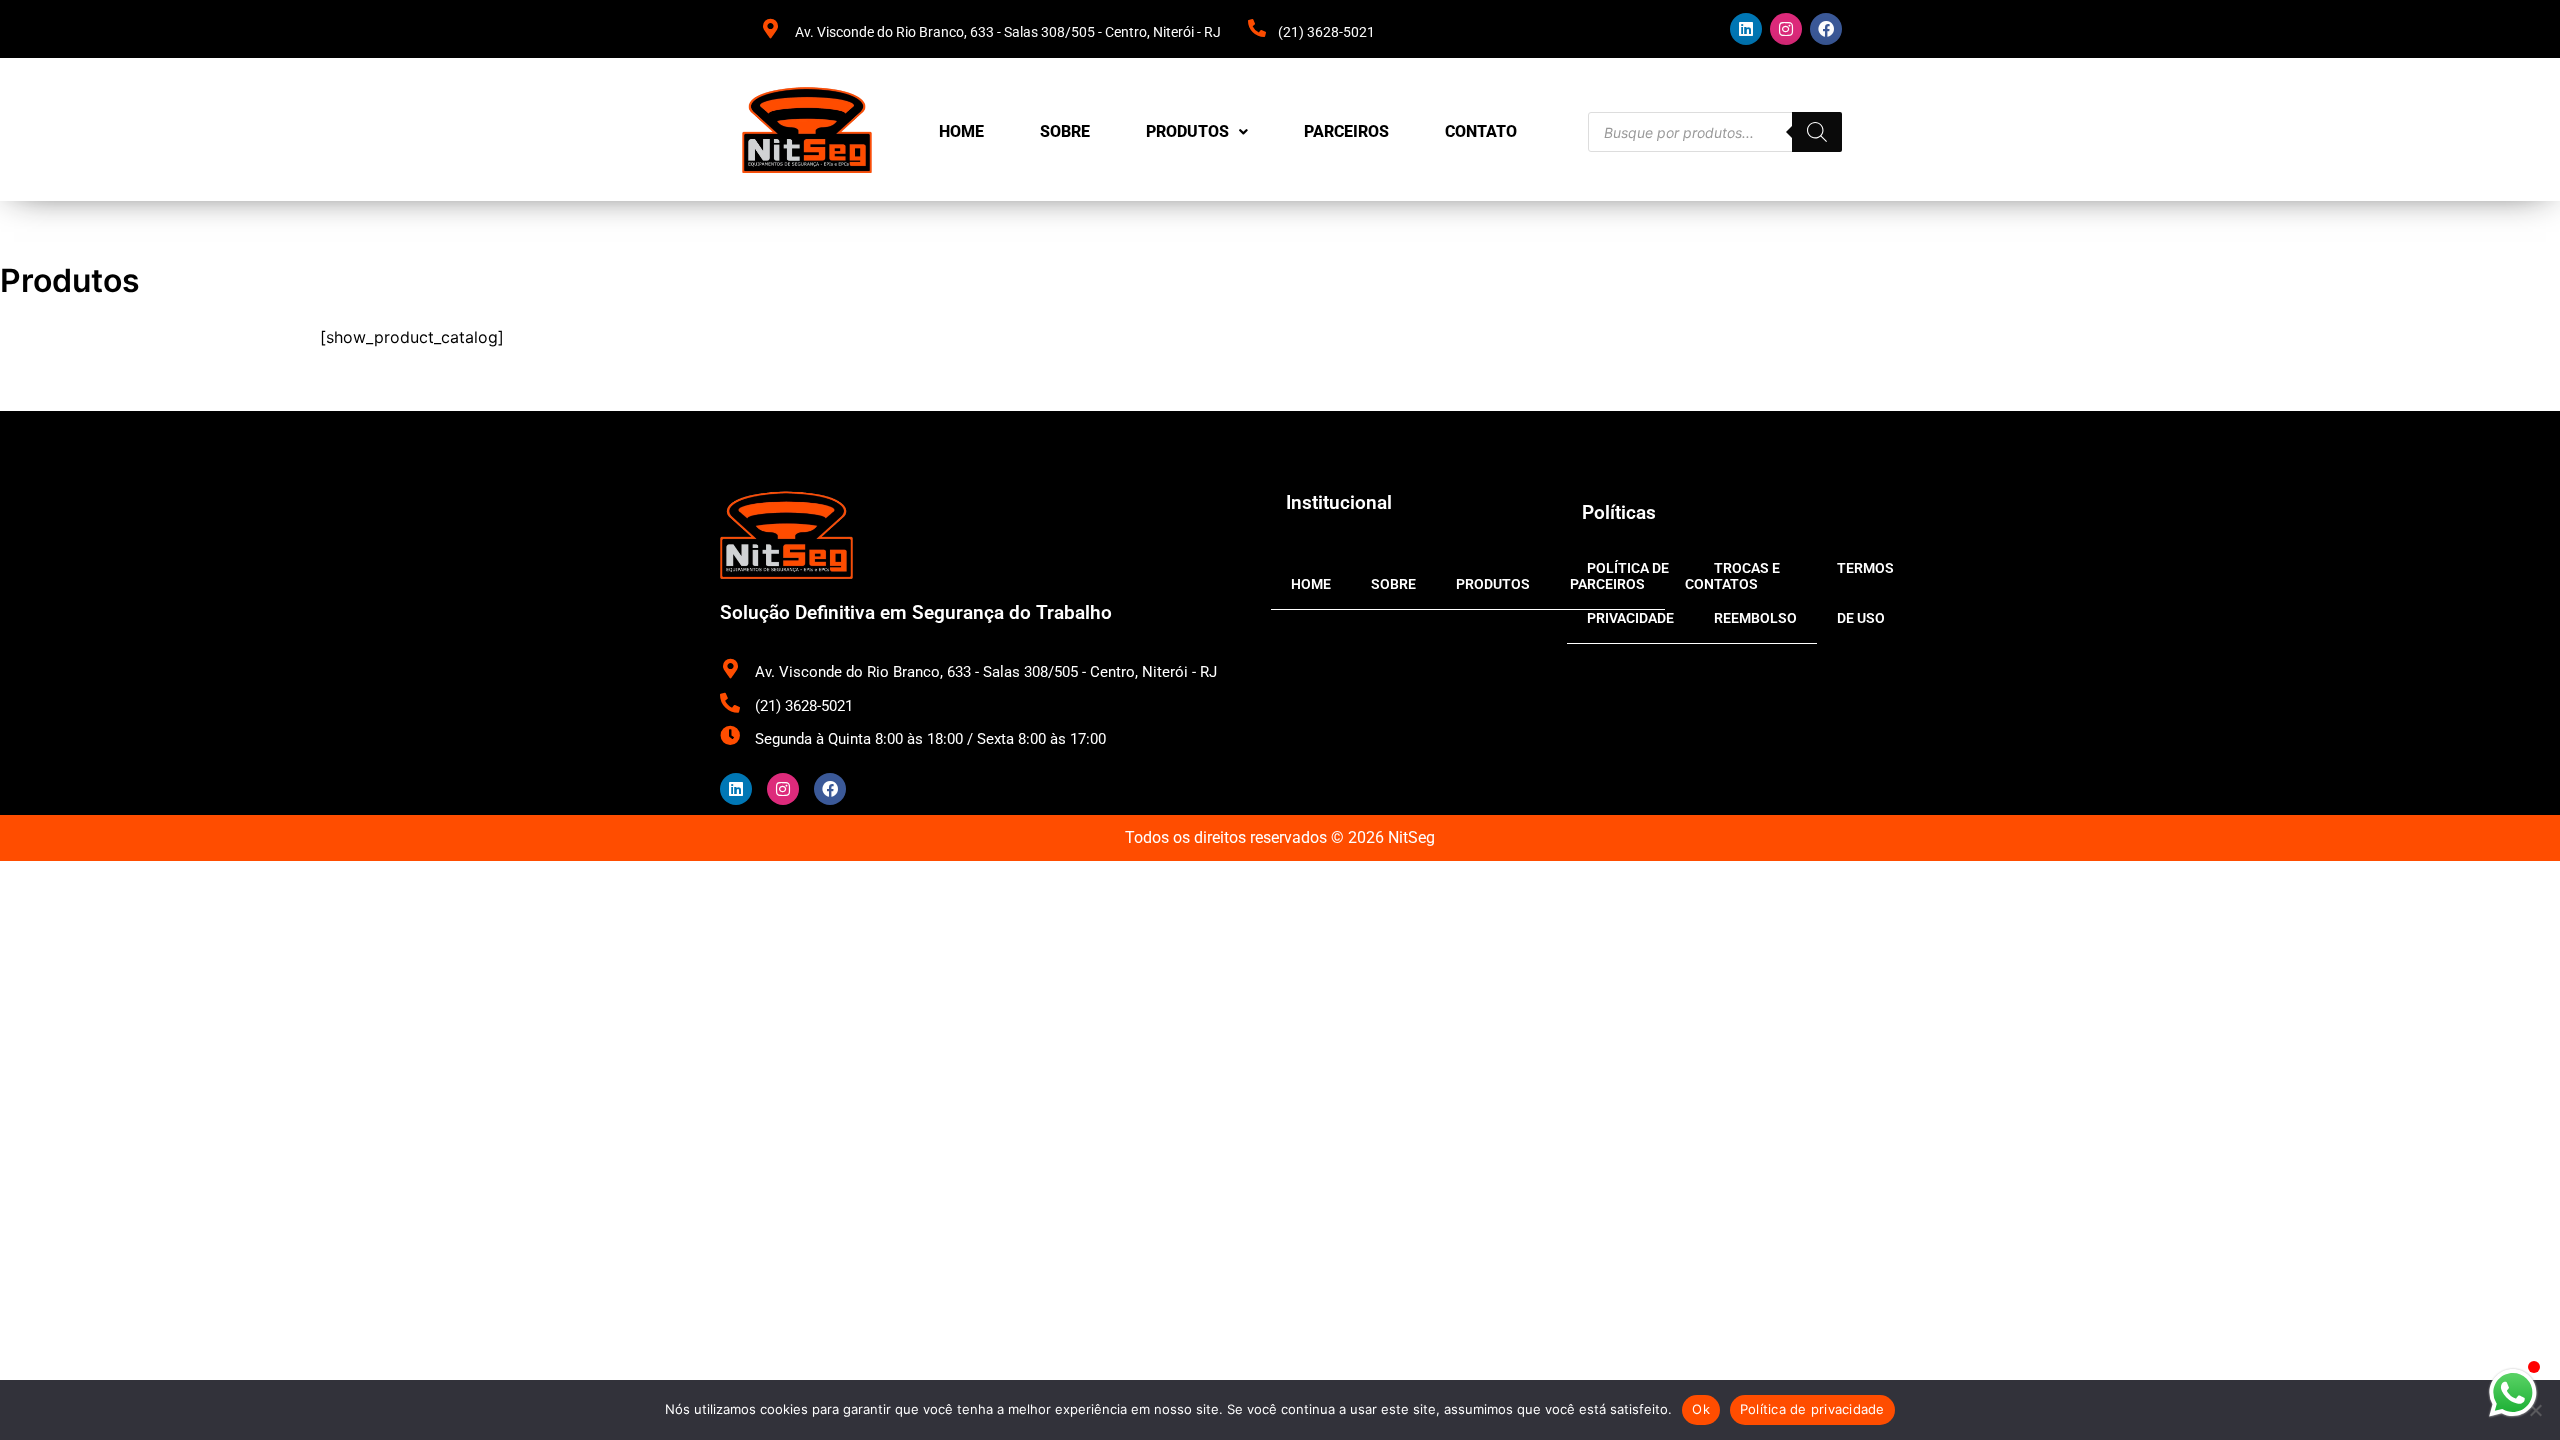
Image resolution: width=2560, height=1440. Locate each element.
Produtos (1187, 131)
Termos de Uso (1865, 593)
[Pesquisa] (1817, 132)
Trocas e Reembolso (1755, 593)
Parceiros (1346, 131)
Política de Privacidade (1630, 593)
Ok (1701, 1409)
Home (961, 131)
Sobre (1065, 131)
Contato (1481, 131)
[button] (1197, 132)
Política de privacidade (1812, 1409)
